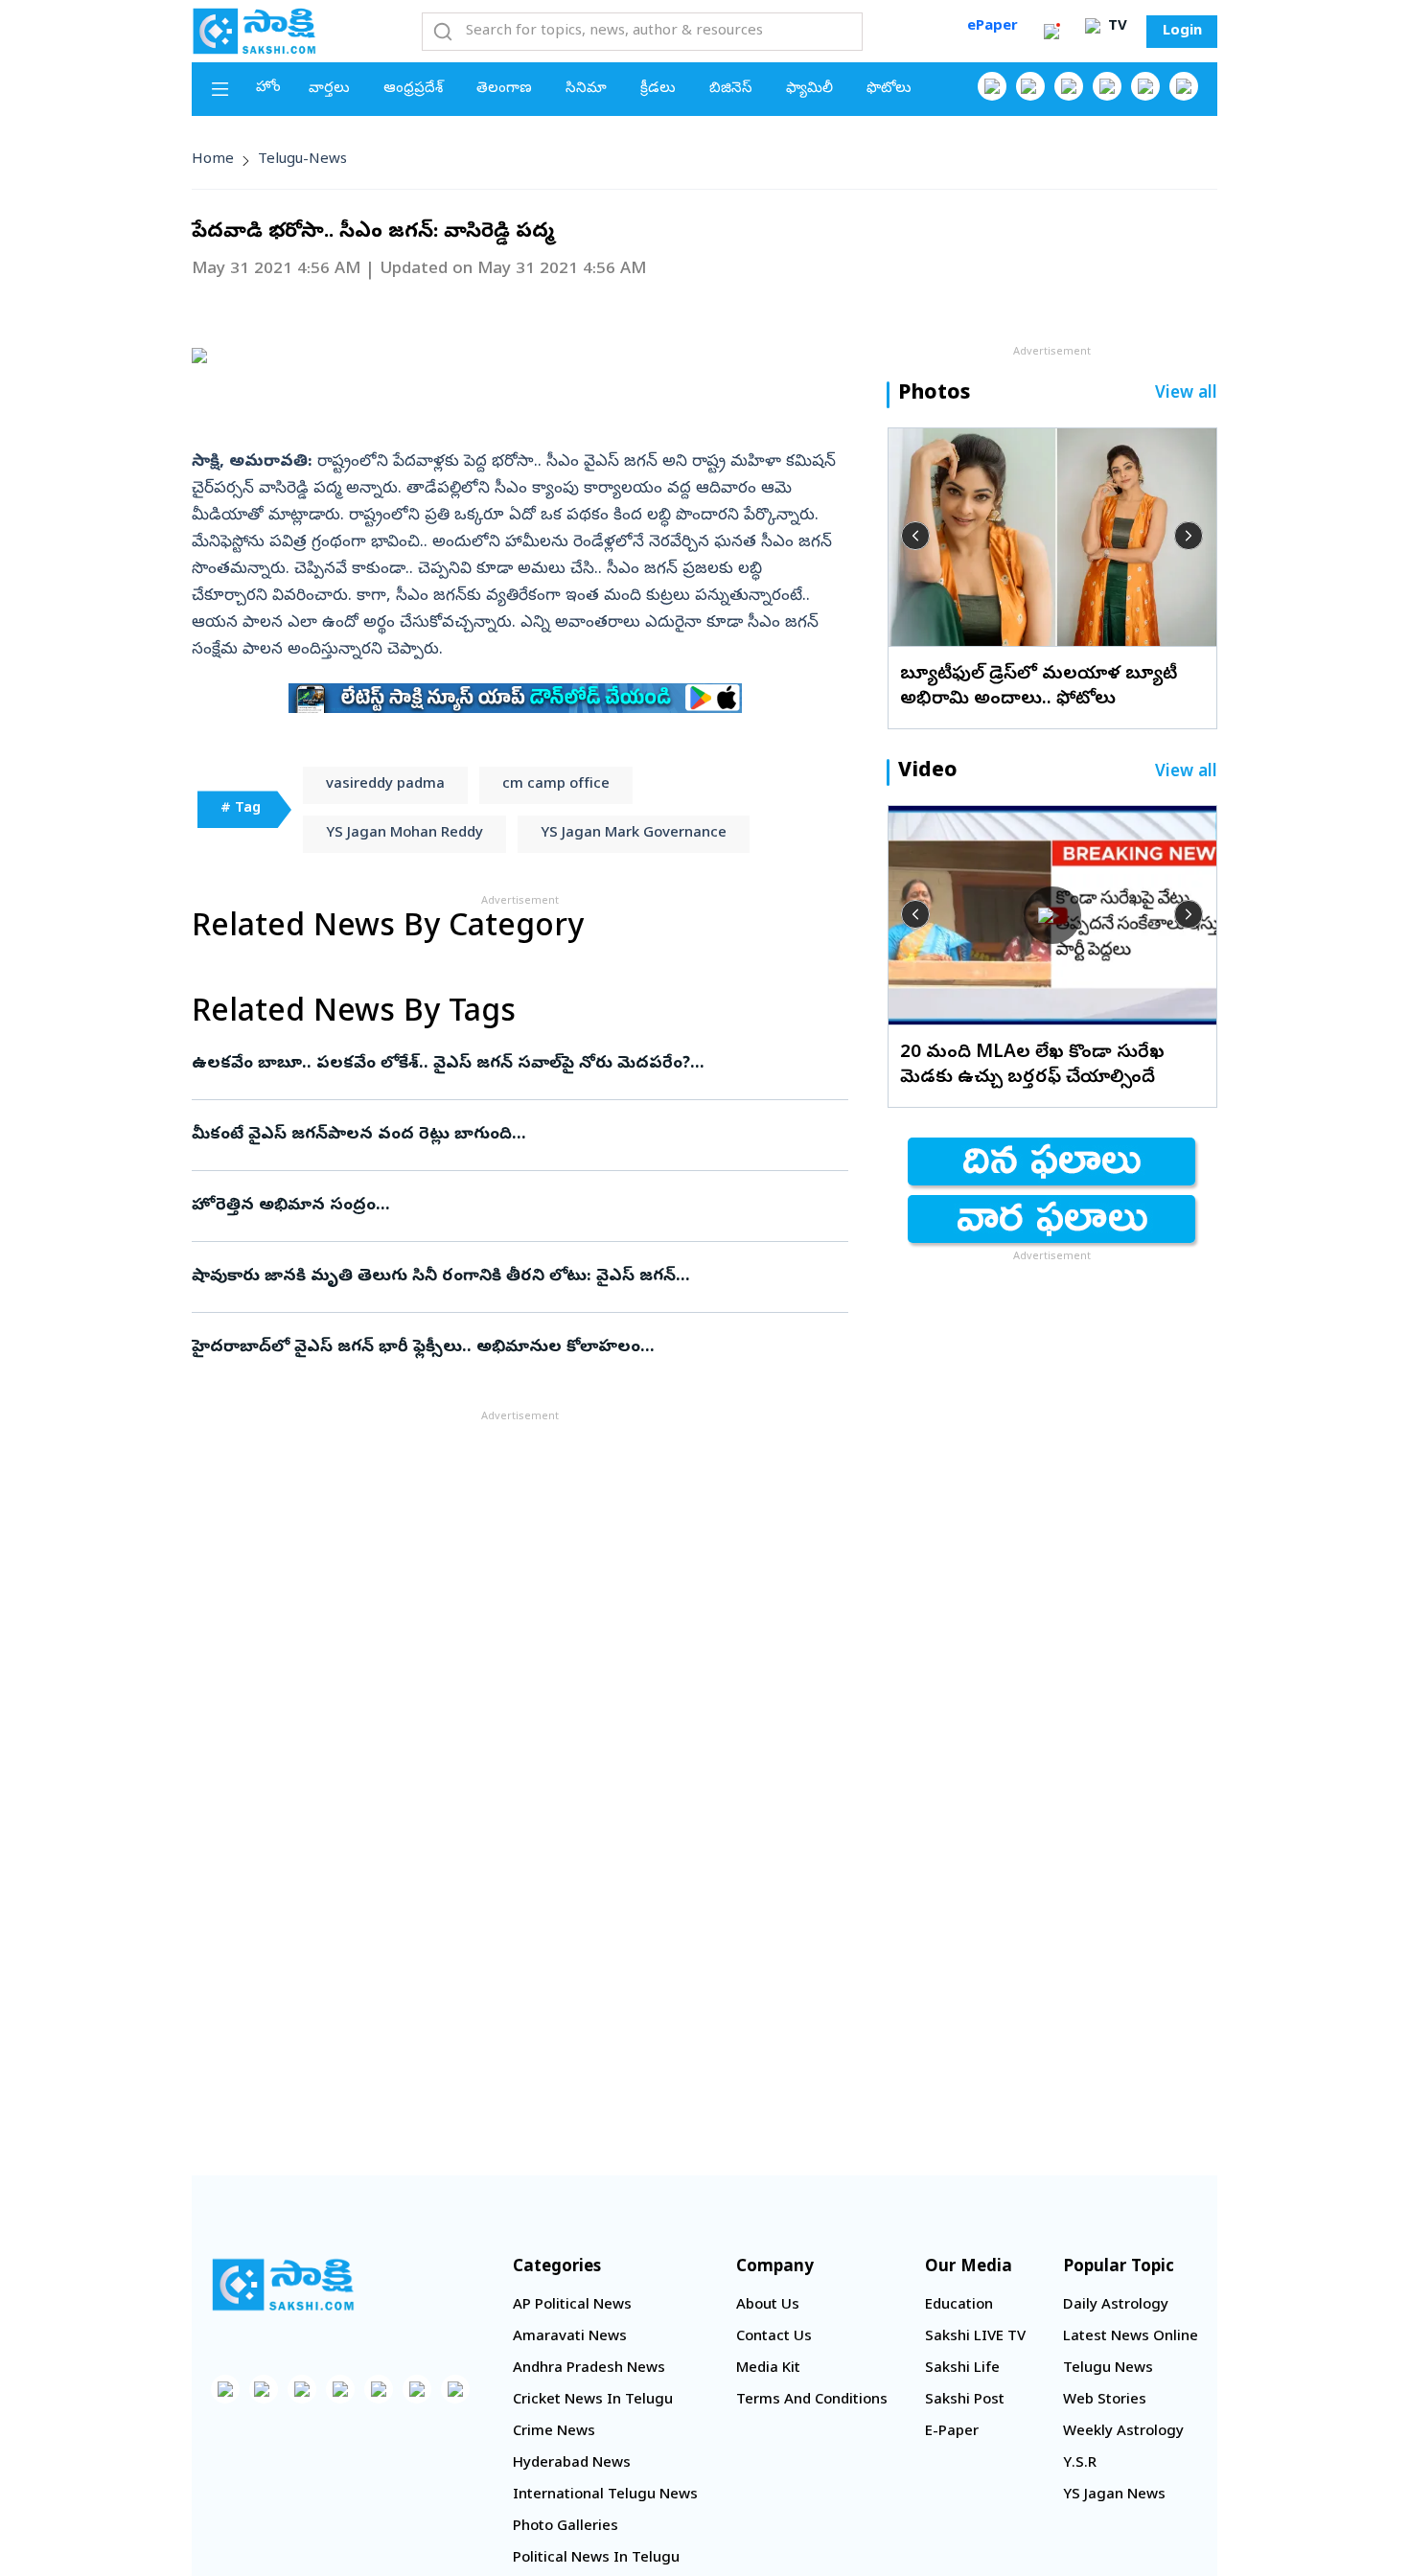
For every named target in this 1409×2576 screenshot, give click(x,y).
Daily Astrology (1116, 2306)
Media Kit (768, 2369)
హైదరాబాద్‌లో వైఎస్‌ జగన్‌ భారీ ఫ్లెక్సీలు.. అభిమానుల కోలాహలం (498, 1348)
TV (1116, 27)
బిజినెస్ (731, 89)
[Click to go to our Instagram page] (1107, 86)
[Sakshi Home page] (254, 31)
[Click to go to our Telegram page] (417, 2389)
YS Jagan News (1114, 2495)
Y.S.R (1080, 2464)
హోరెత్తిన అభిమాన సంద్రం (508, 1206)
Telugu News (1108, 2369)
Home (213, 160)
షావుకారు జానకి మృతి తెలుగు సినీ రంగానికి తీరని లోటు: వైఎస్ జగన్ (509, 1277)
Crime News (554, 2432)
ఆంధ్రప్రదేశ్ (413, 89)
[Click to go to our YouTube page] (1145, 86)
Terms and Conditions (812, 2401)
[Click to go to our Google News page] (1184, 86)
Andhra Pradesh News (589, 2369)
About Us (768, 2306)
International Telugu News (605, 2495)
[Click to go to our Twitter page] (1069, 86)
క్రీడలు (658, 89)
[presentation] (915, 536)
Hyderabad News (572, 2464)
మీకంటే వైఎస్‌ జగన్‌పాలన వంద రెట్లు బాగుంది (503, 1135)
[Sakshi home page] (283, 2285)
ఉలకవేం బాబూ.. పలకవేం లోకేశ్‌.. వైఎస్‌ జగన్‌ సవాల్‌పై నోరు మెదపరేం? (513, 1064)
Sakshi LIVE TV (975, 2337)
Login (1182, 32)
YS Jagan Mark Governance (634, 834)
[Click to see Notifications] (1051, 32)
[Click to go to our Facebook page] (992, 86)
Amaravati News (570, 2337)
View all (1186, 394)
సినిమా (586, 89)
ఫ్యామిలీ (809, 89)
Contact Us (774, 2337)
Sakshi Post (965, 2401)
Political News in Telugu (596, 2559)
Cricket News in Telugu (593, 2401)
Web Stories (1105, 2401)
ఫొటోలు (889, 89)
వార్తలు (329, 89)
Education (959, 2306)
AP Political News (572, 2306)
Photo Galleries (566, 2527)
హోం (268, 88)
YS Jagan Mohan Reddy (404, 834)
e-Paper (952, 2432)
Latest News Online (1131, 2337)
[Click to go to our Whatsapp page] (1030, 86)
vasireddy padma (385, 785)
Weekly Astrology (1123, 2432)
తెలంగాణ (504, 89)
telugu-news (302, 160)
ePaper (993, 27)
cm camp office (556, 785)
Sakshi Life (962, 2369)
